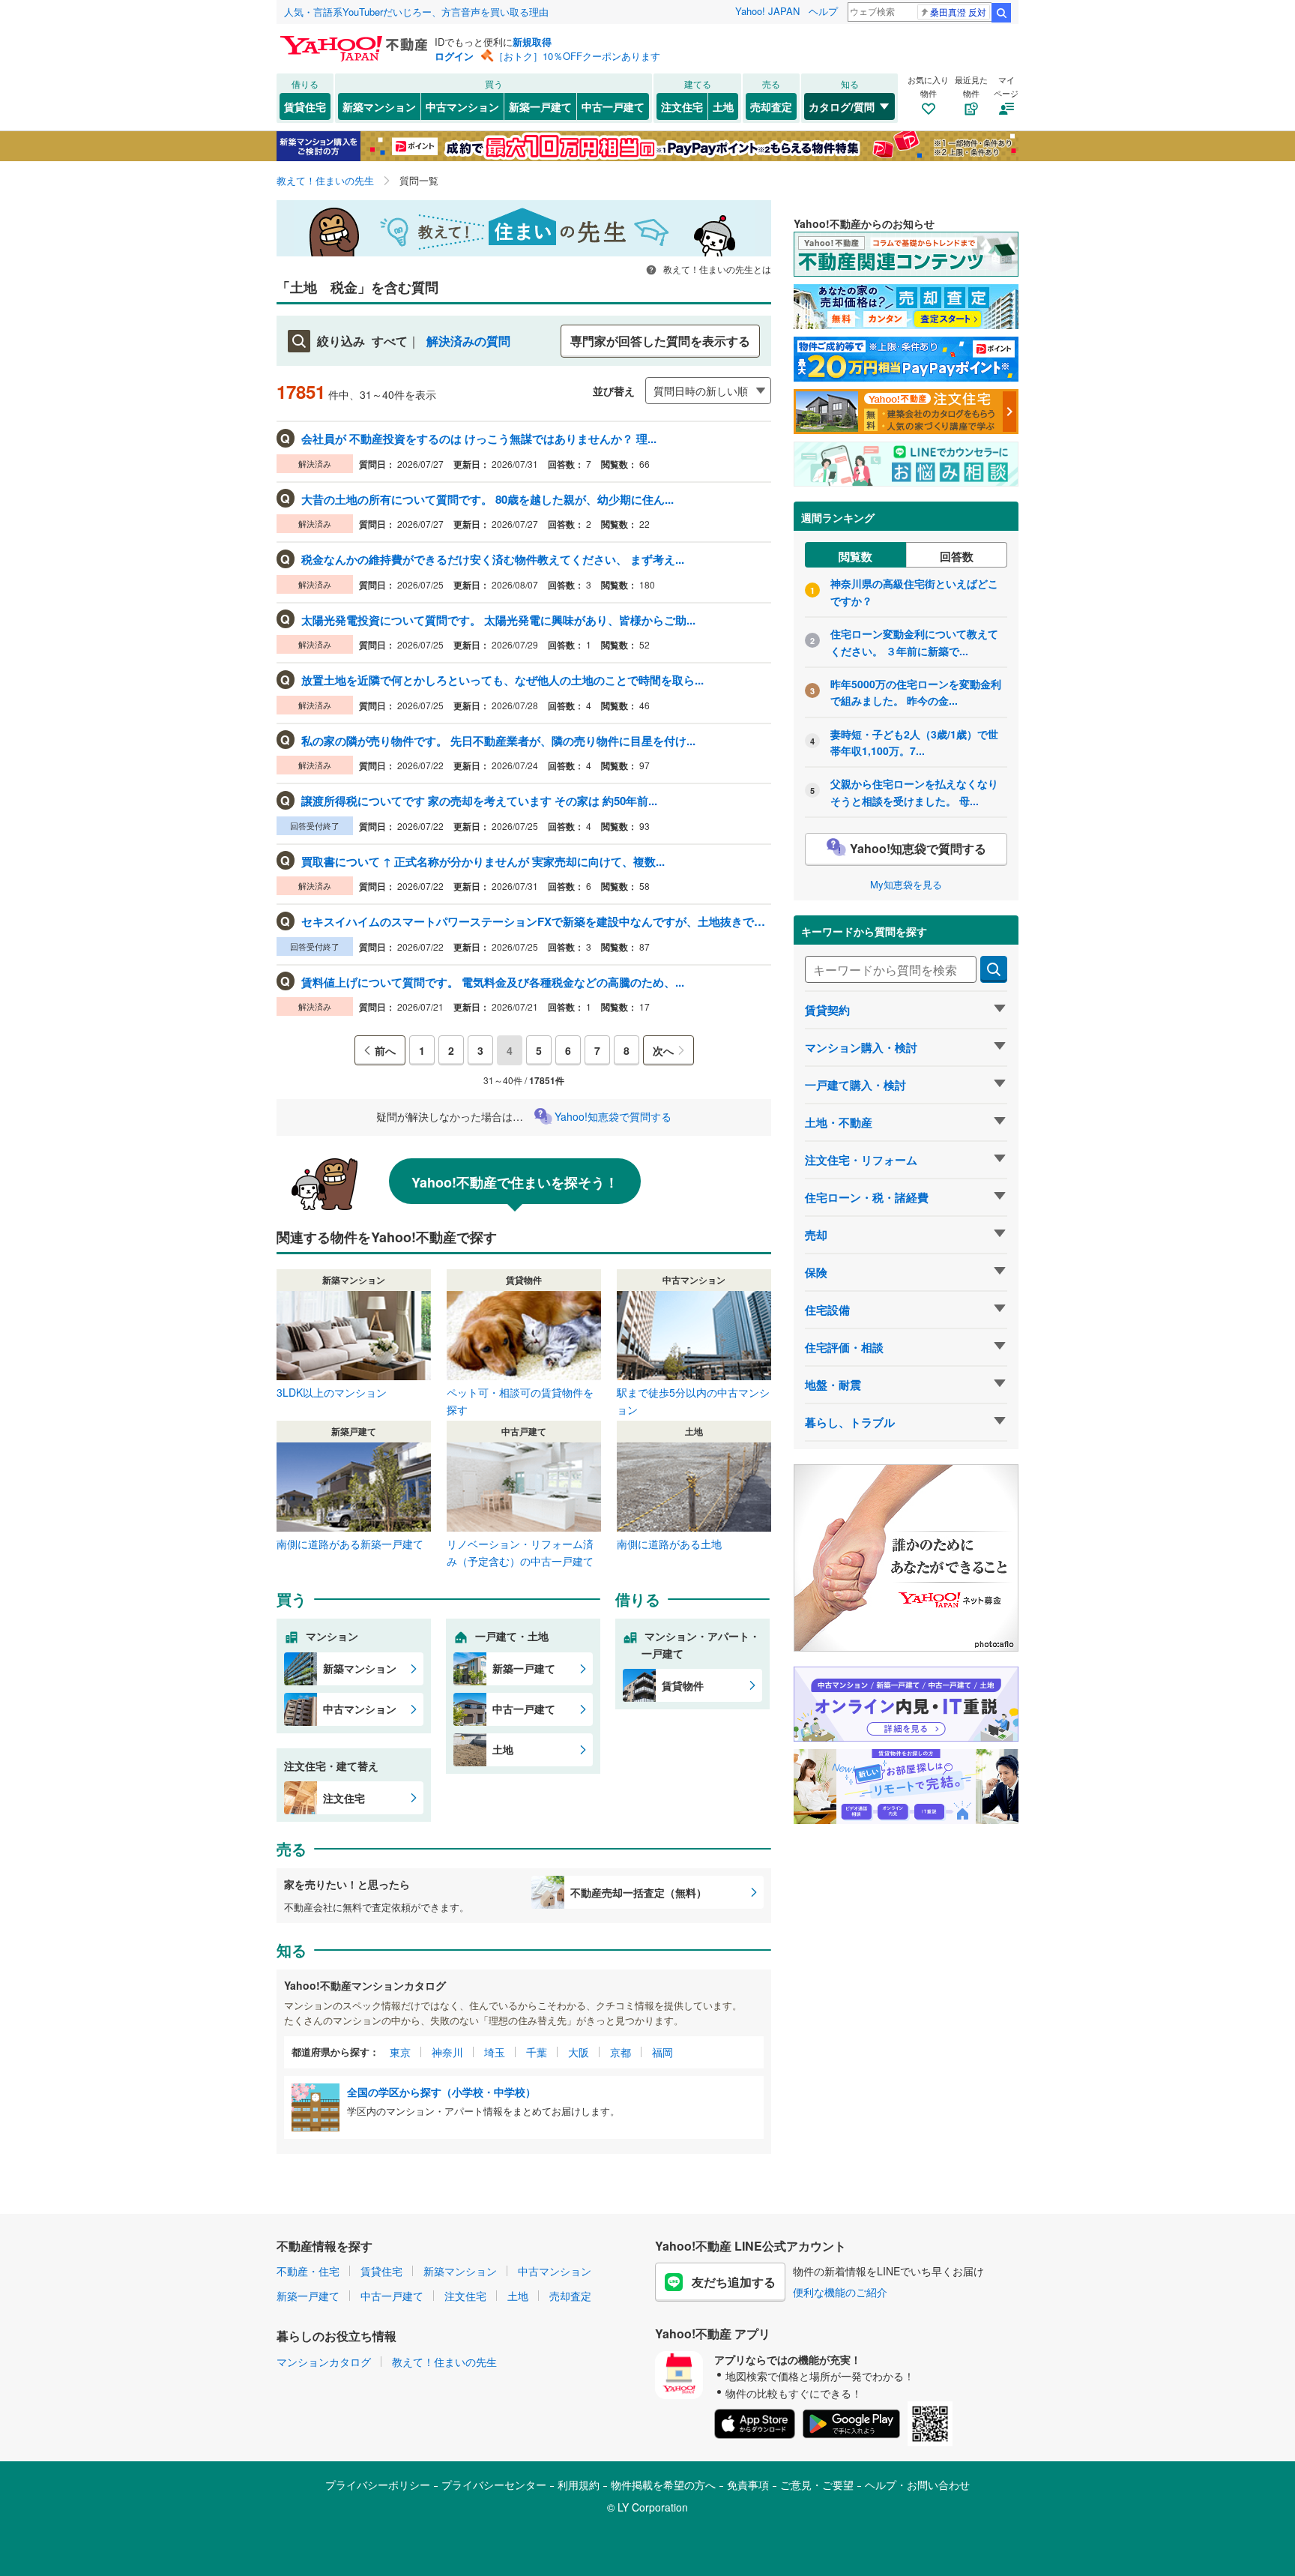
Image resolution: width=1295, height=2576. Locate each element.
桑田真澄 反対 (958, 12)
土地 (723, 106)
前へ (385, 1050)
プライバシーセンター (494, 2485)
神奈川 (447, 2052)
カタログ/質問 (842, 106)
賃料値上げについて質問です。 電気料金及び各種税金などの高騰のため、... (493, 982)
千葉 (537, 2052)
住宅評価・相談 (844, 1347)
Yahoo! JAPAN (767, 11)
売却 (816, 1235)
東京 (400, 2052)
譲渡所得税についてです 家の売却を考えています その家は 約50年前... (479, 801)
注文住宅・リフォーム (861, 1160)
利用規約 (579, 2485)
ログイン (454, 56)
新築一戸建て (540, 106)
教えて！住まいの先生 (444, 2362)
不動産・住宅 (308, 2271)
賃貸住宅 (305, 106)
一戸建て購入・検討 (855, 1085)
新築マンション (379, 106)
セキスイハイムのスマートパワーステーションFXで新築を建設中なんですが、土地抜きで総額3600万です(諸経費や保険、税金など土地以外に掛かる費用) (535, 921)
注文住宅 (682, 106)
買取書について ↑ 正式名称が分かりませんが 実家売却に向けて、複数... (483, 861)
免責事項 (748, 2485)
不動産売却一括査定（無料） (639, 1892)
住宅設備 (827, 1310)
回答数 (957, 556)
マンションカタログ (324, 2362)
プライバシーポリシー (378, 2485)
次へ (663, 1050)
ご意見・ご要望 (817, 2485)
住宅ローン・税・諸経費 (867, 1197)
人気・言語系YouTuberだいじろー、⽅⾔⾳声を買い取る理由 (416, 12)
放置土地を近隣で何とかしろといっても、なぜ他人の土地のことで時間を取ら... (502, 680)
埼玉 (495, 2052)
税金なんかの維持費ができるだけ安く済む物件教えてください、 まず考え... (493, 559)
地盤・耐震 (833, 1385)
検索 (1001, 13)
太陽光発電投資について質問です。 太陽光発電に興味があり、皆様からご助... (498, 620)
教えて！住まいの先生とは (716, 269)
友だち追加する (734, 2282)
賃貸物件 (683, 1685)
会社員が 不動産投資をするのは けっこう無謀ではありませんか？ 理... (479, 439)
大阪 (579, 2052)
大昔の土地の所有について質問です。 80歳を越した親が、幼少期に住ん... (487, 499)
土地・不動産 (839, 1122)
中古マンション (462, 106)
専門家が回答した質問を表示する (660, 341)
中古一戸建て (613, 106)
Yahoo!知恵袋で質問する (613, 1116)
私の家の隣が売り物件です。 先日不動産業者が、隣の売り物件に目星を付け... (498, 741)
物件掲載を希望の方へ (663, 2485)
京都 (621, 2052)
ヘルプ (823, 11)
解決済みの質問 (468, 341)
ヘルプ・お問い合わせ (917, 2485)
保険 (816, 1272)
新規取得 (532, 42)
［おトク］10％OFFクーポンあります (577, 56)
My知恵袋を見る (906, 884)
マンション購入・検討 (861, 1047)
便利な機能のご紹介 (840, 2292)
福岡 (662, 2052)
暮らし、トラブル (850, 1422)
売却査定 (771, 106)
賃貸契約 (827, 1010)
